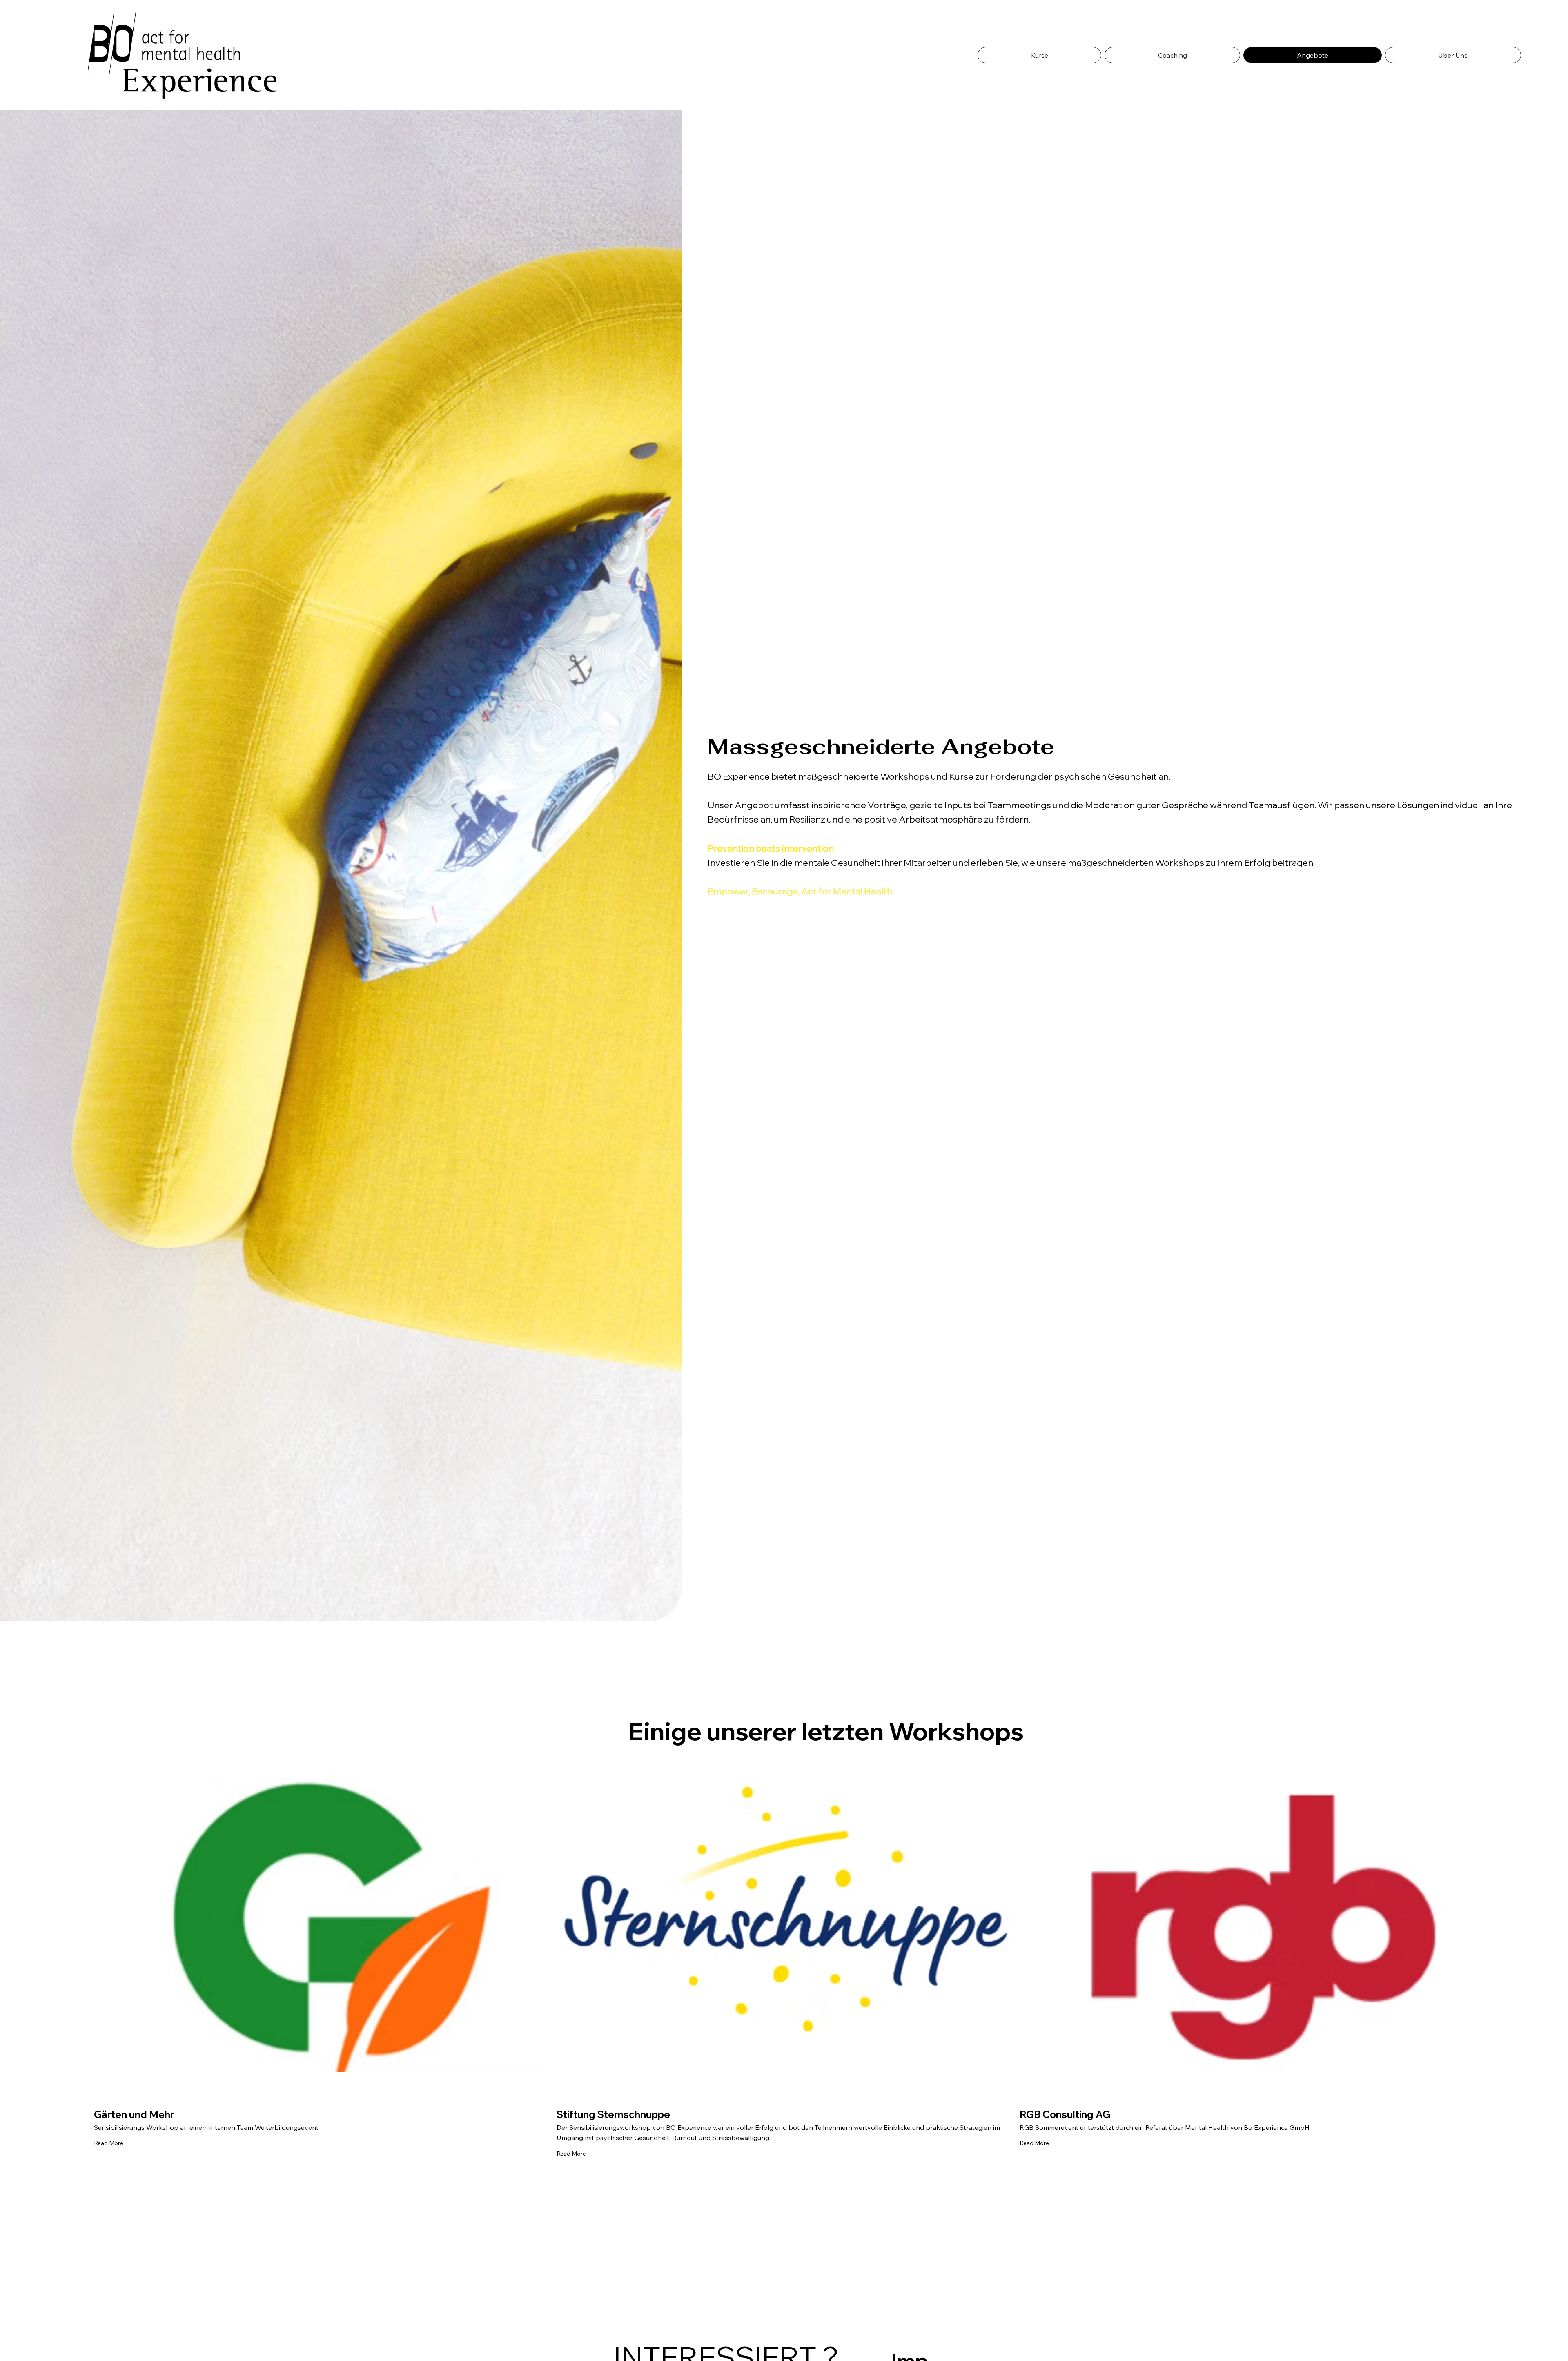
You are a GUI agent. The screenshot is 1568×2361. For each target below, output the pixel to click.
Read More (109, 2143)
